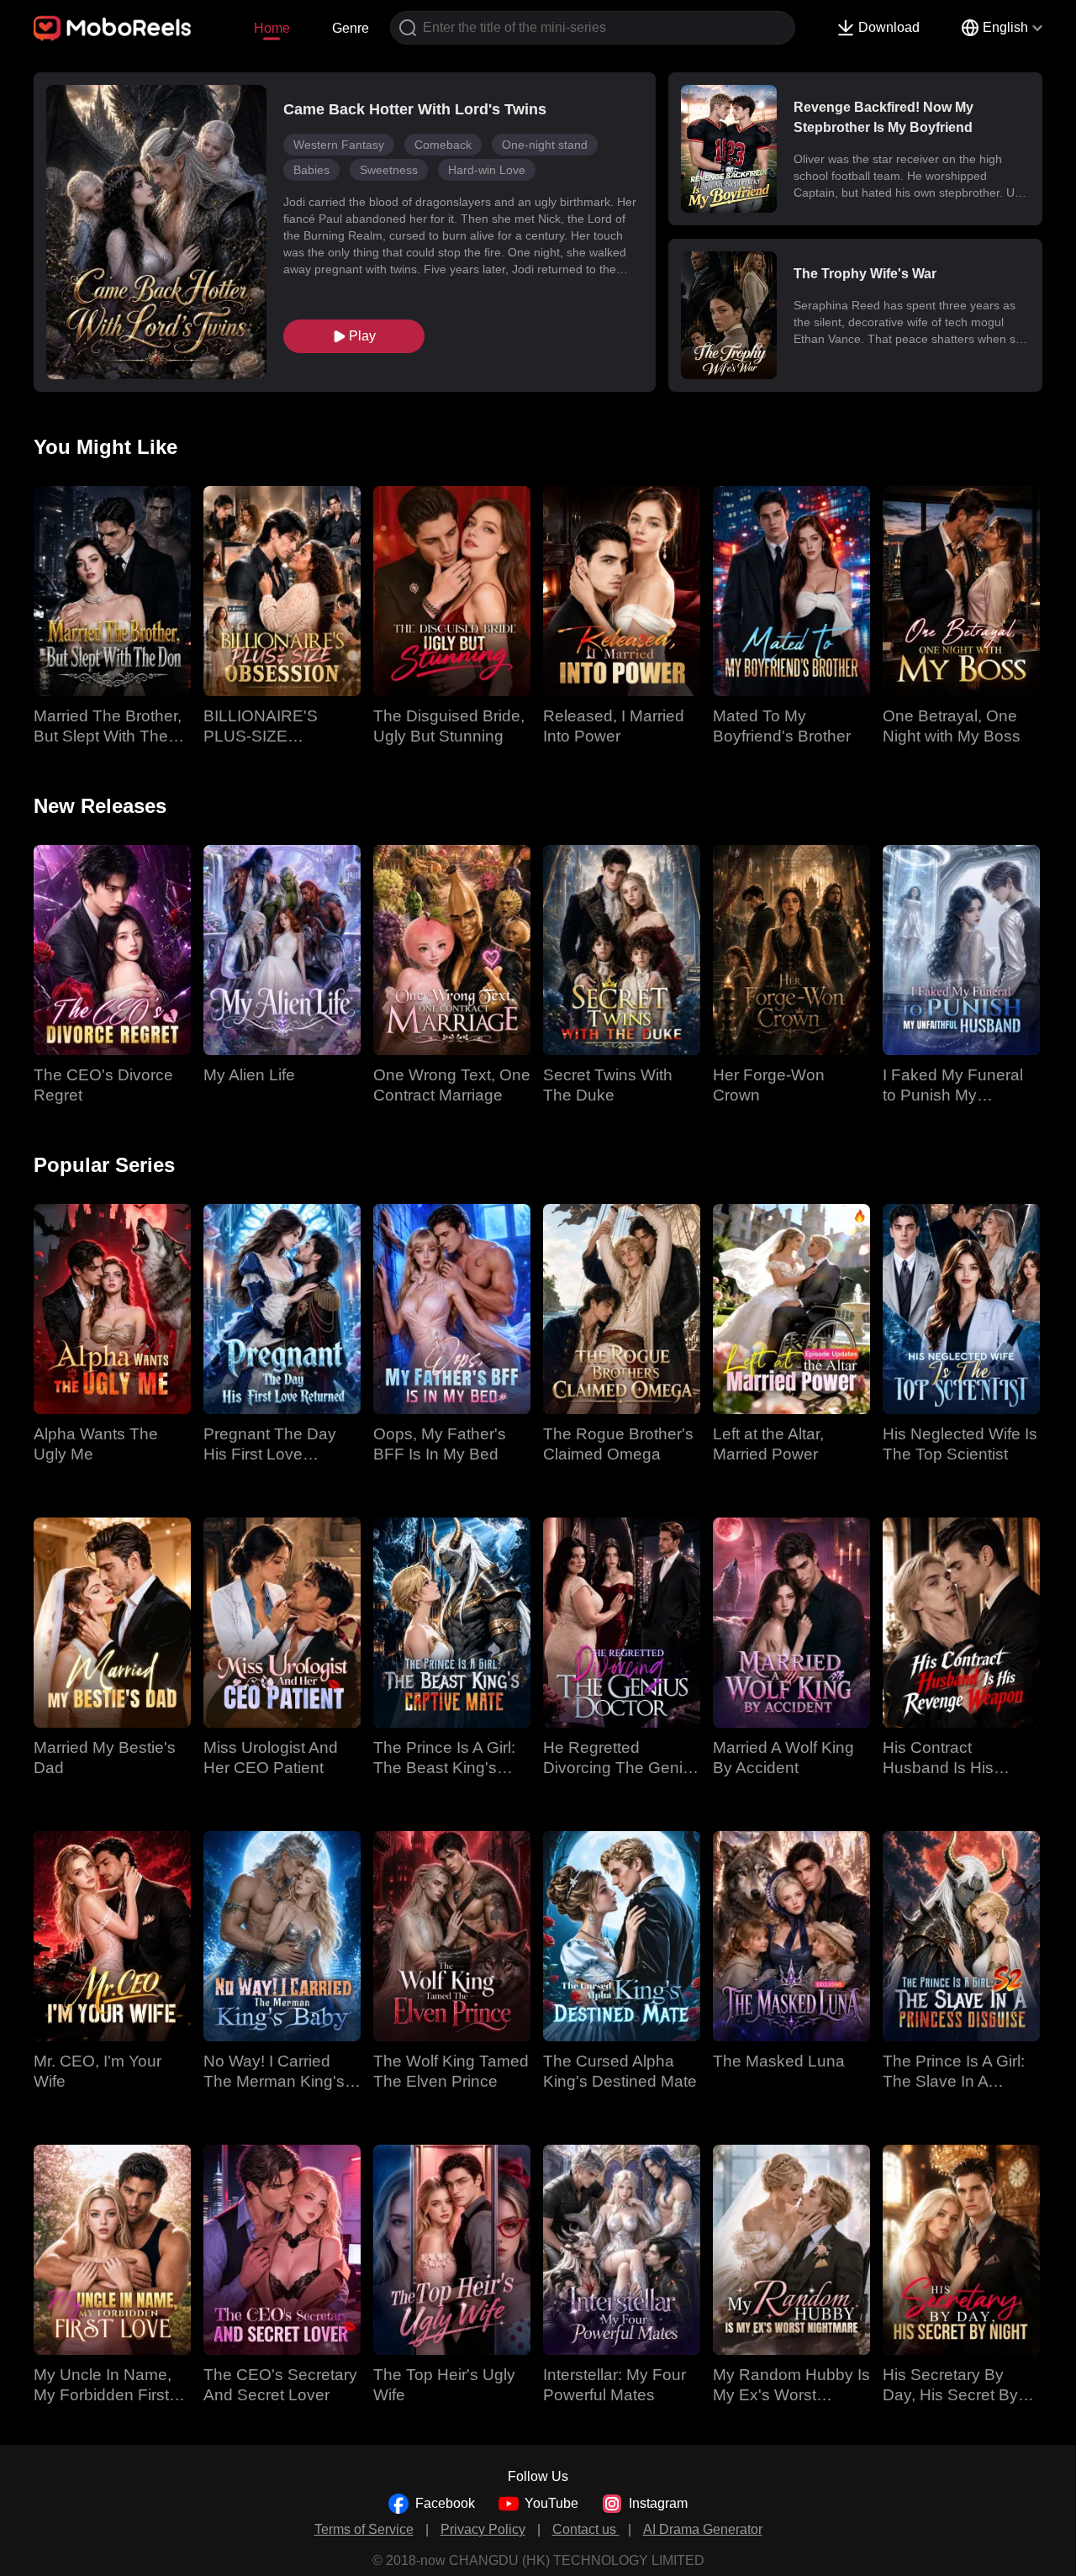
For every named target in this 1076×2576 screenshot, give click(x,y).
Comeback (443, 145)
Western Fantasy (339, 145)
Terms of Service (364, 2529)
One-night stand (545, 145)
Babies (311, 170)
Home (272, 28)
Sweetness (389, 170)
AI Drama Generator (703, 2529)
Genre (351, 28)
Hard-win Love (487, 170)
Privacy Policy (483, 2529)
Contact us (586, 2529)
